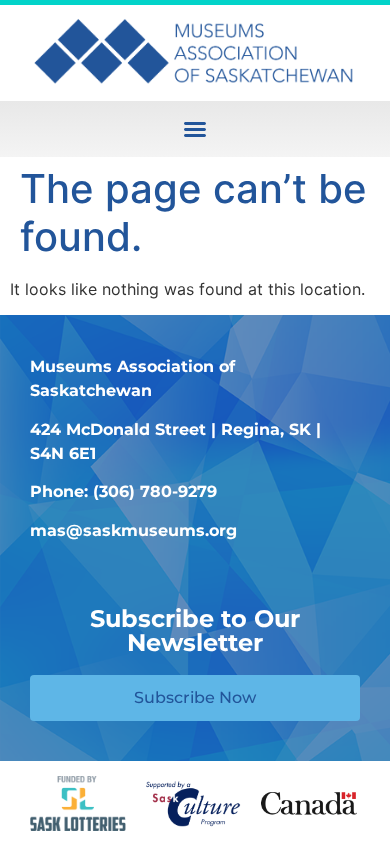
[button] (195, 129)
